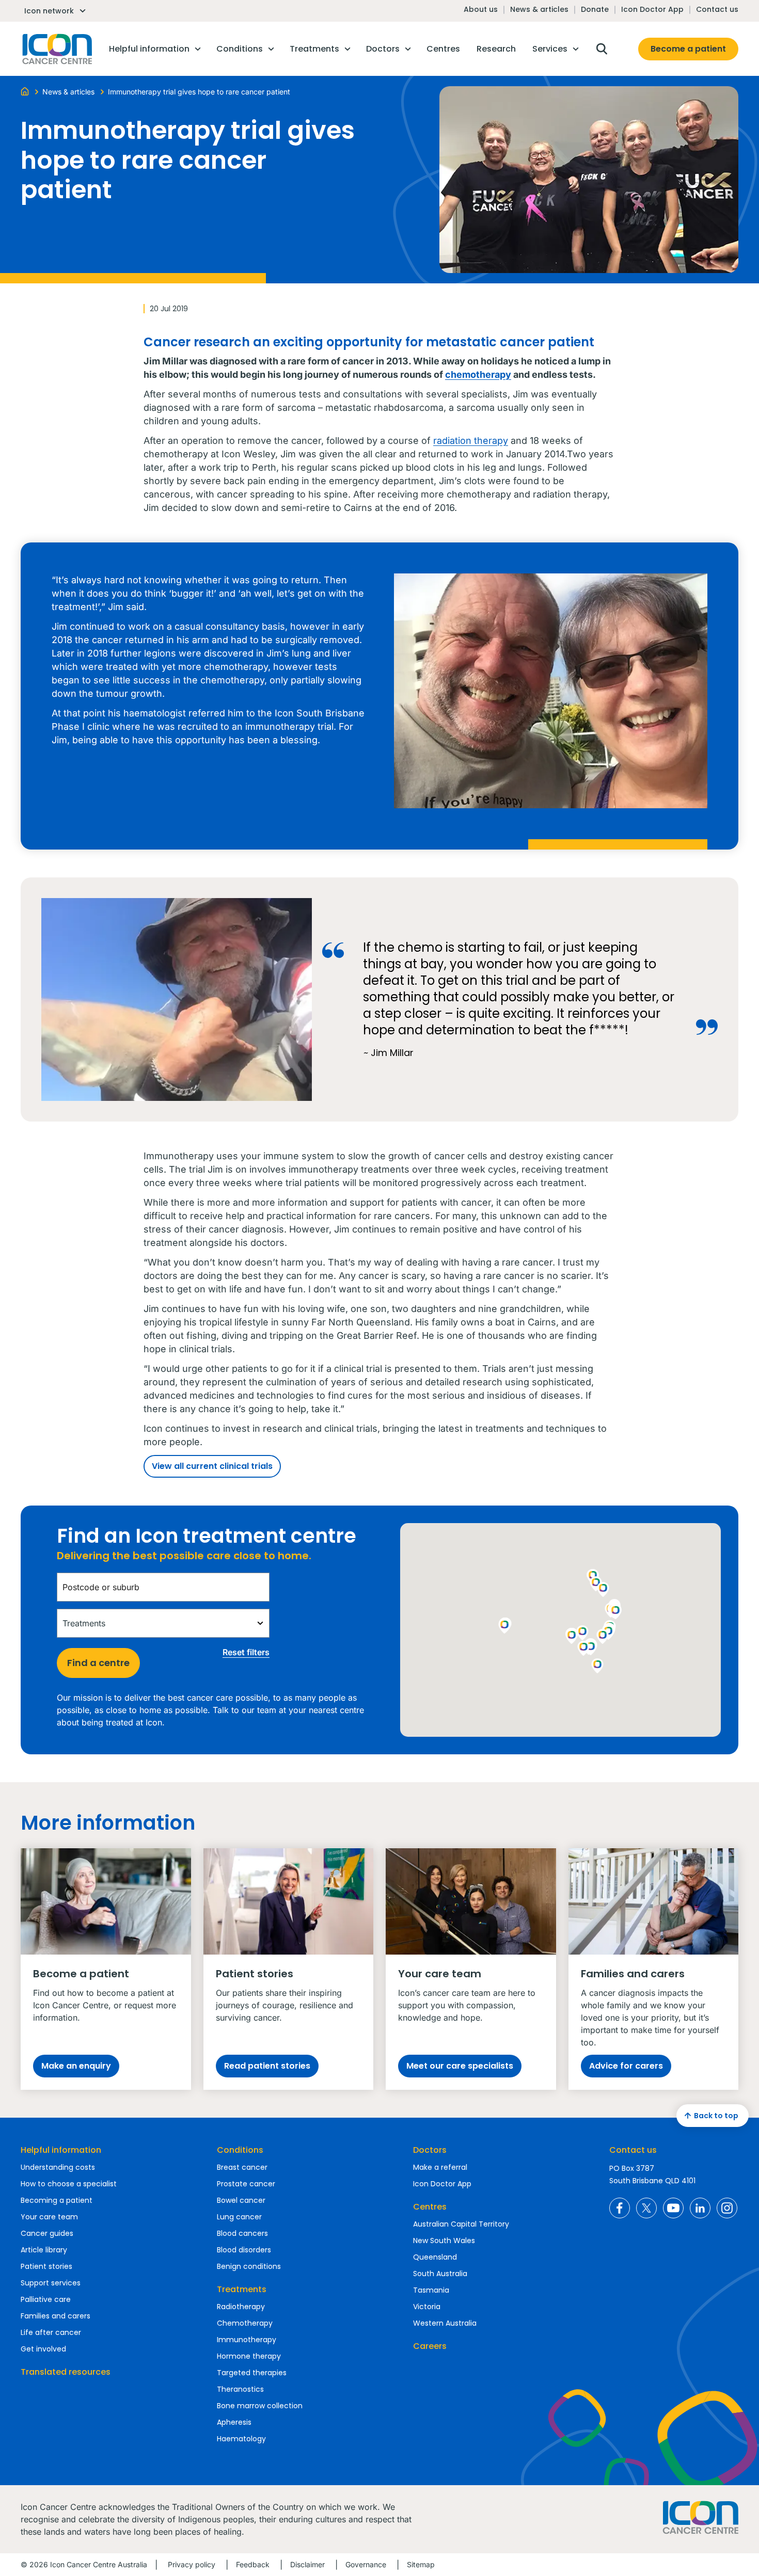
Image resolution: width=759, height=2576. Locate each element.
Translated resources (66, 2372)
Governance (366, 2564)
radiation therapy (471, 441)
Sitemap (421, 2564)
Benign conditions (249, 2266)
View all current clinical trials (212, 1466)
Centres (430, 2207)
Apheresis (234, 2422)
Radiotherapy (241, 2307)
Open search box (602, 49)
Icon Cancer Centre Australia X (646, 2208)
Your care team (49, 2217)
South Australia (440, 2274)
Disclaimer (307, 2564)
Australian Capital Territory (461, 2224)
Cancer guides (47, 2233)
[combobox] (163, 1587)
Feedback (253, 2564)
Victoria (427, 2307)
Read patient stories (267, 2066)
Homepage (56, 49)
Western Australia (445, 2323)
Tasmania (431, 2290)
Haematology (241, 2439)
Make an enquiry (76, 2066)
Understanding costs (58, 2167)
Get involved (43, 2349)
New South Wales (444, 2241)
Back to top (716, 2116)
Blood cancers (242, 2233)
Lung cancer (239, 2217)
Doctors (430, 2150)
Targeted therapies (252, 2373)
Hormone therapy (249, 2356)
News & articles (539, 9)
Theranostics (240, 2389)
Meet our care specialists (460, 2066)
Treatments (242, 2289)
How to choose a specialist (69, 2184)
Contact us (717, 9)
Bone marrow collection (260, 2406)
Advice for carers (626, 2066)
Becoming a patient (57, 2200)
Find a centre (98, 1663)
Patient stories (46, 2266)
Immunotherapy (247, 2340)
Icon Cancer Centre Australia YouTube (673, 2208)
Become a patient (688, 49)
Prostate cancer (246, 2184)
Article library (44, 2250)
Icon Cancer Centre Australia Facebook (620, 2208)
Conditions (240, 2150)
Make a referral (440, 2167)
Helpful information (61, 2150)
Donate (595, 9)
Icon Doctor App (652, 9)
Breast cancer (242, 2167)
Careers (430, 2346)
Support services (51, 2283)
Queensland (435, 2257)
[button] (603, 1637)
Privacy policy (192, 2564)
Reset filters (246, 1652)
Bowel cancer (241, 2200)
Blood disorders (244, 2250)
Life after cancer (51, 2332)
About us (481, 9)
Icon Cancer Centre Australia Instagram (727, 2208)
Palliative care (46, 2299)
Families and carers (56, 2316)
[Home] (25, 91)
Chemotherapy (245, 2323)
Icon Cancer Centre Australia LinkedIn (700, 2208)
